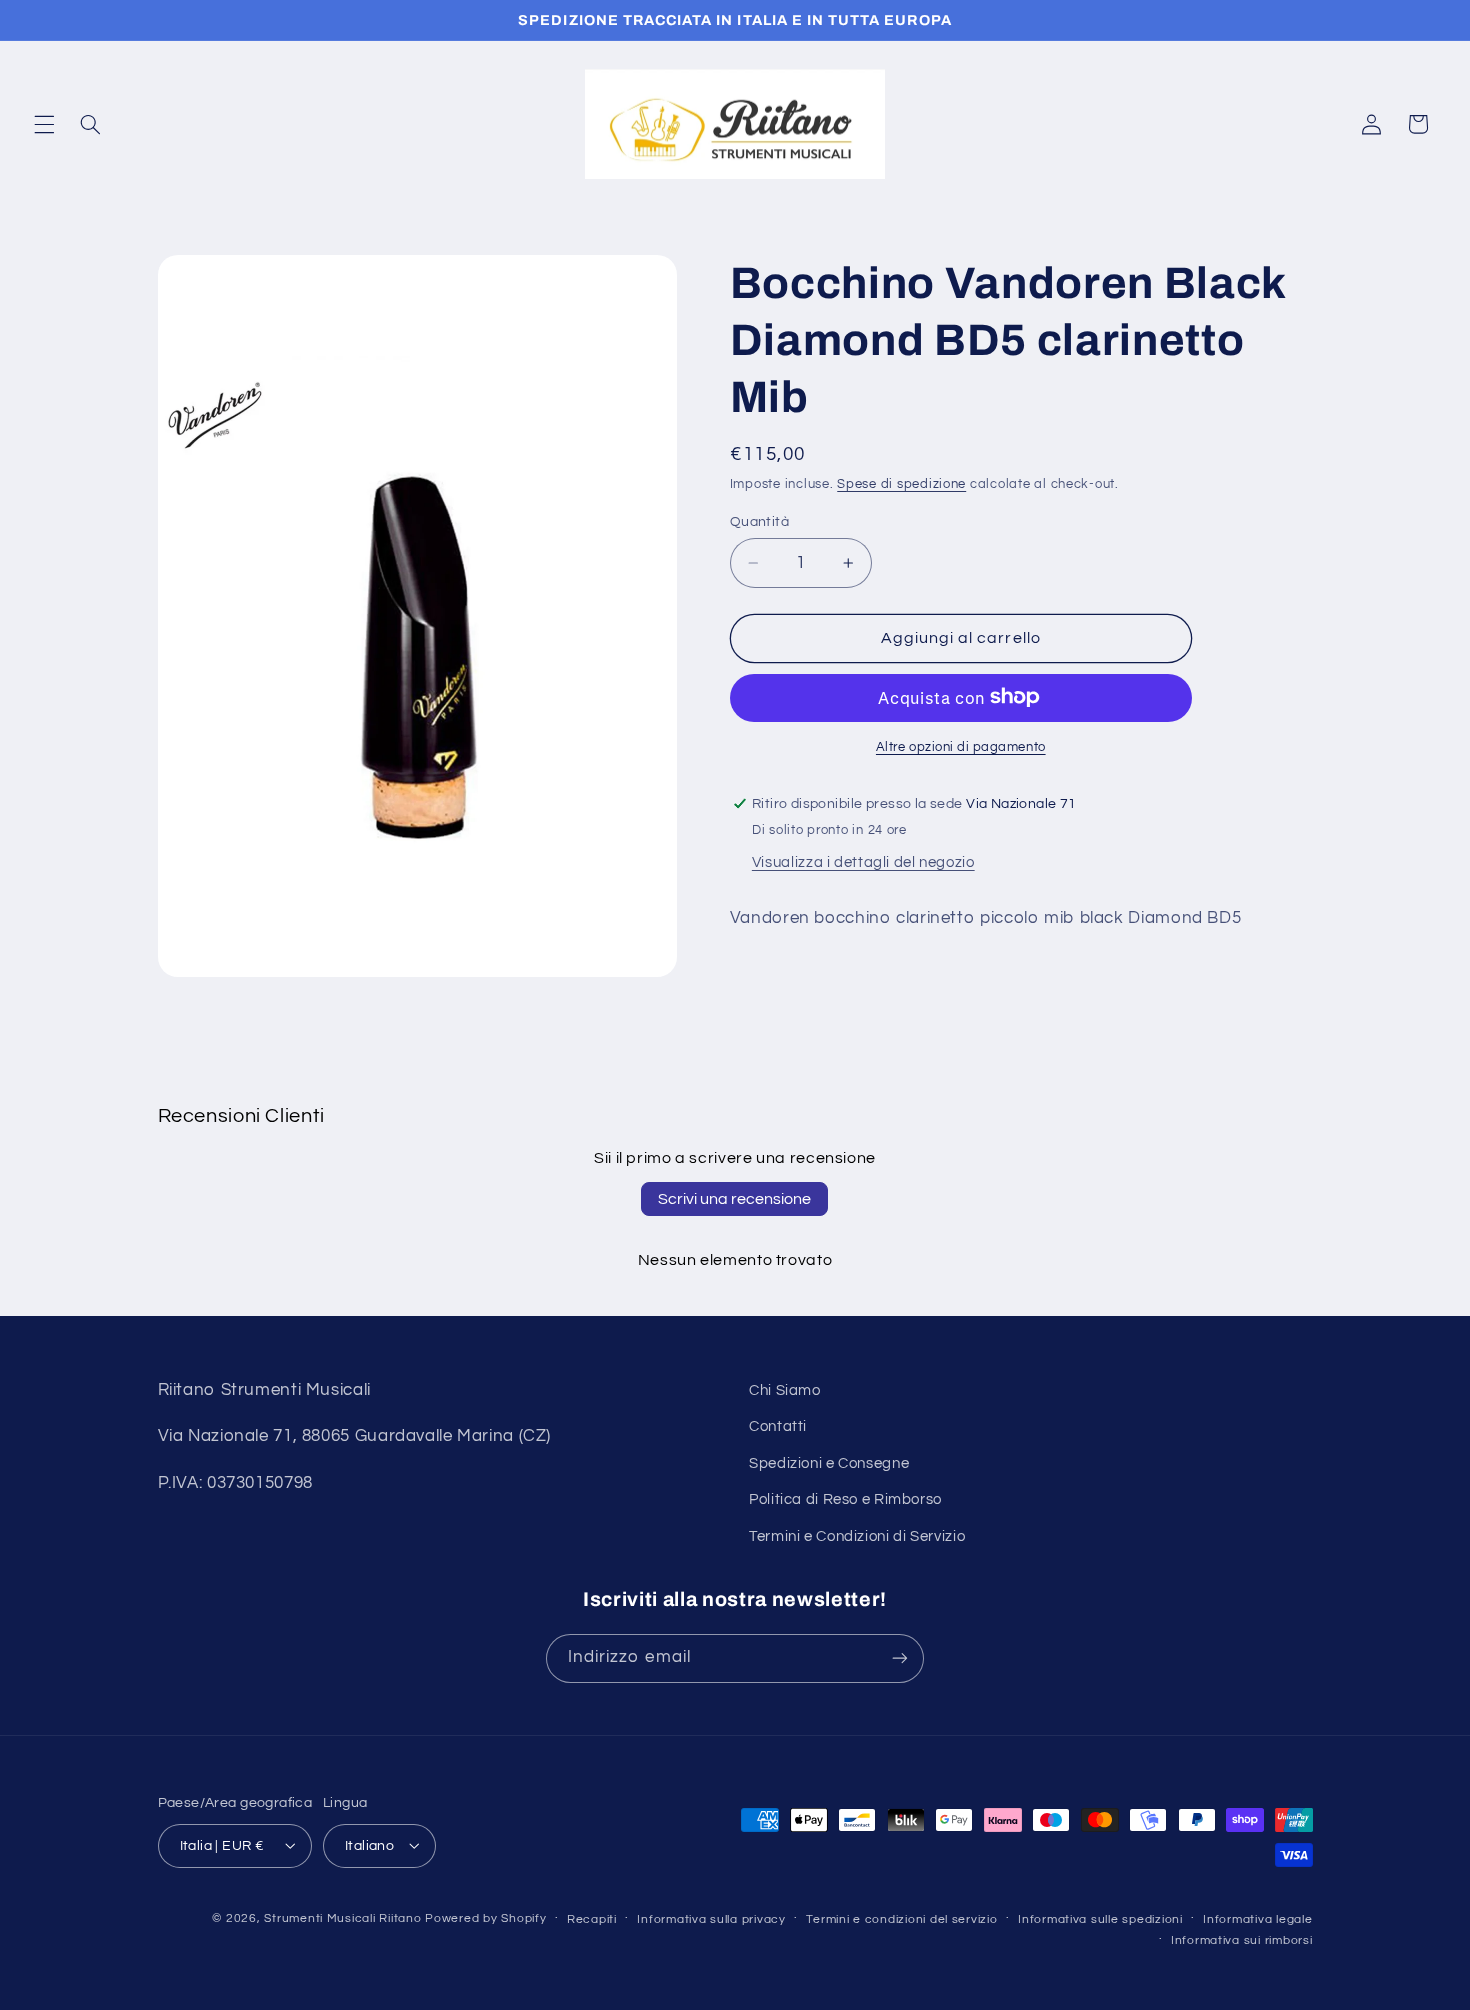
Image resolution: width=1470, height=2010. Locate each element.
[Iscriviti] (900, 1657)
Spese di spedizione (901, 484)
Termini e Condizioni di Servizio (857, 1536)
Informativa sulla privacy (711, 1918)
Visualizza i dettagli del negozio (863, 861)
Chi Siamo (785, 1390)
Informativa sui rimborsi (1242, 1939)
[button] (44, 124)
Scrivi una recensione (734, 1199)
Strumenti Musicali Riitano (342, 1917)
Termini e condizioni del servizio (901, 1918)
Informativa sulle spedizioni (1100, 1918)
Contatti (778, 1427)
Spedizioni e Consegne (829, 1463)
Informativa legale (1257, 1918)
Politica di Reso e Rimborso (845, 1500)
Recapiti (592, 1918)
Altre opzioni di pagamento (961, 746)
